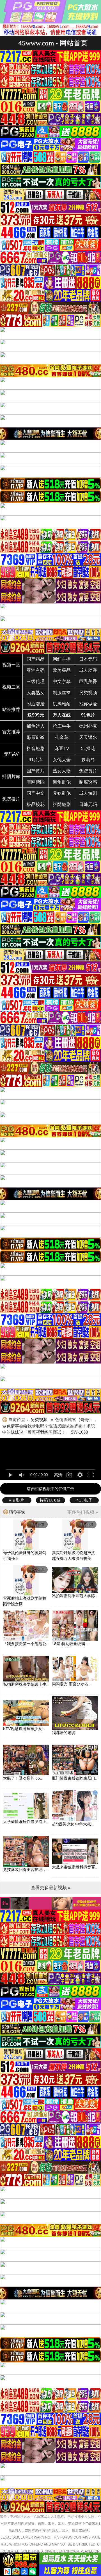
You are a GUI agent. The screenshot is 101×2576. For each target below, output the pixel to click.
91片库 (36, 760)
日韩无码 (88, 804)
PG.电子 (84, 1500)
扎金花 (62, 737)
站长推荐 (11, 709)
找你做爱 (88, 704)
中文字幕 (62, 681)
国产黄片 (36, 771)
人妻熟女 (36, 693)
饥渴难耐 (62, 704)
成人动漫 (88, 670)
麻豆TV (62, 749)
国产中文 (36, 793)
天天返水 (88, 737)
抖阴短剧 (62, 804)
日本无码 (88, 659)
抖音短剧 (36, 749)
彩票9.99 (36, 737)
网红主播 (62, 659)
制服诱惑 (88, 782)
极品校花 (36, 804)
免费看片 (11, 799)
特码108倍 (50, 1500)
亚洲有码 (36, 670)
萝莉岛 (88, 760)
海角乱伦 (62, 782)
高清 (58, 1475)
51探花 (88, 749)
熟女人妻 (62, 771)
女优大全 (62, 760)
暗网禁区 (36, 782)
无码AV (11, 754)
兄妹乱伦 (62, 793)
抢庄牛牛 (62, 726)
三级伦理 (36, 681)
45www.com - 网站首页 (53, 43)
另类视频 (88, 693)
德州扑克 (88, 726)
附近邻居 (36, 704)
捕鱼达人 (36, 726)
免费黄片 (88, 771)
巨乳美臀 (88, 681)
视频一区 (11, 665)
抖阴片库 (11, 776)
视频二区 (11, 687)
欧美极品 (62, 670)
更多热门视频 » (83, 1512)
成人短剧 (88, 793)
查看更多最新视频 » (51, 1888)
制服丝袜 (62, 693)
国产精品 (36, 659)
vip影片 (17, 1500)
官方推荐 (11, 732)
